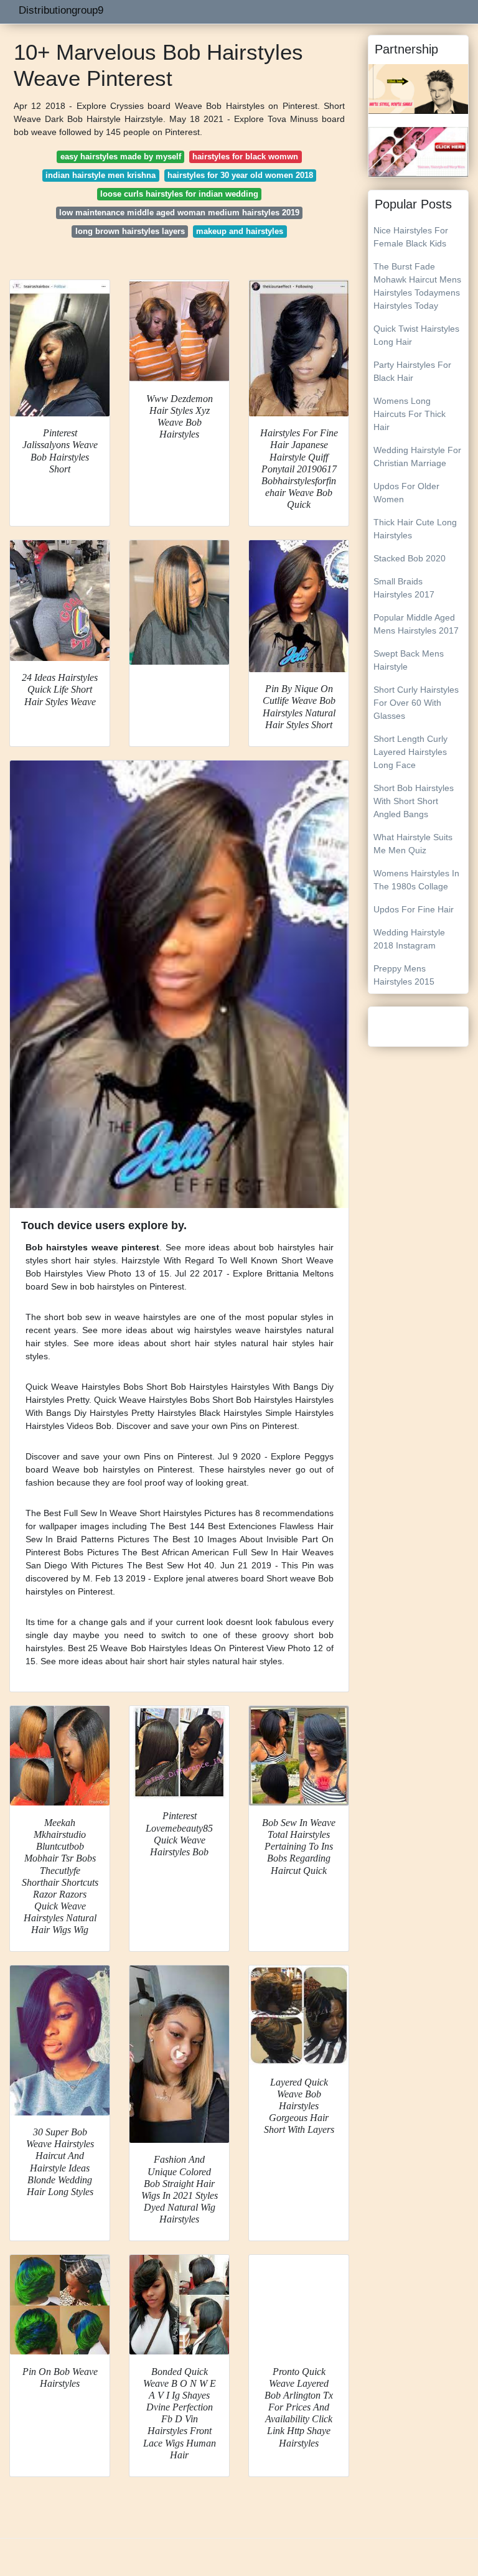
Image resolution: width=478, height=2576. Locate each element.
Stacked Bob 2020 (410, 558)
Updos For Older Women (406, 493)
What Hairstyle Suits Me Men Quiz (413, 844)
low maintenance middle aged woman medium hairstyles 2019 (179, 213)
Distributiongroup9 (61, 10)
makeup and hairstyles (240, 231)
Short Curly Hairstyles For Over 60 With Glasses (416, 703)
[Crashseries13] (418, 151)
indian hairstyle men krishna (101, 175)
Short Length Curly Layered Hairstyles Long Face (410, 752)
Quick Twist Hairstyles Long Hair (416, 335)
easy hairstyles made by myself (121, 157)
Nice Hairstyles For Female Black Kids (411, 237)
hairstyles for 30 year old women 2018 (240, 175)
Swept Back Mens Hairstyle (409, 660)
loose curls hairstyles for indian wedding (179, 194)
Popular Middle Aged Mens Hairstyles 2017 (416, 624)
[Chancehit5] (418, 88)
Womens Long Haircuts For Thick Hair (410, 414)
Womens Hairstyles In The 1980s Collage (416, 880)
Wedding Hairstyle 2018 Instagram (409, 939)
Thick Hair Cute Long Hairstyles (415, 529)
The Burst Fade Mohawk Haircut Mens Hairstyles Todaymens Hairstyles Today (417, 286)
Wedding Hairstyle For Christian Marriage (417, 457)
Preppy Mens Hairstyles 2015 (404, 975)
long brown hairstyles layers (130, 231)
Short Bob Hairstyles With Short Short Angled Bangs (414, 801)
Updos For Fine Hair (414, 909)
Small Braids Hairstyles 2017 (404, 588)
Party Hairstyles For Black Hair (412, 371)
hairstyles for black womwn (245, 157)
